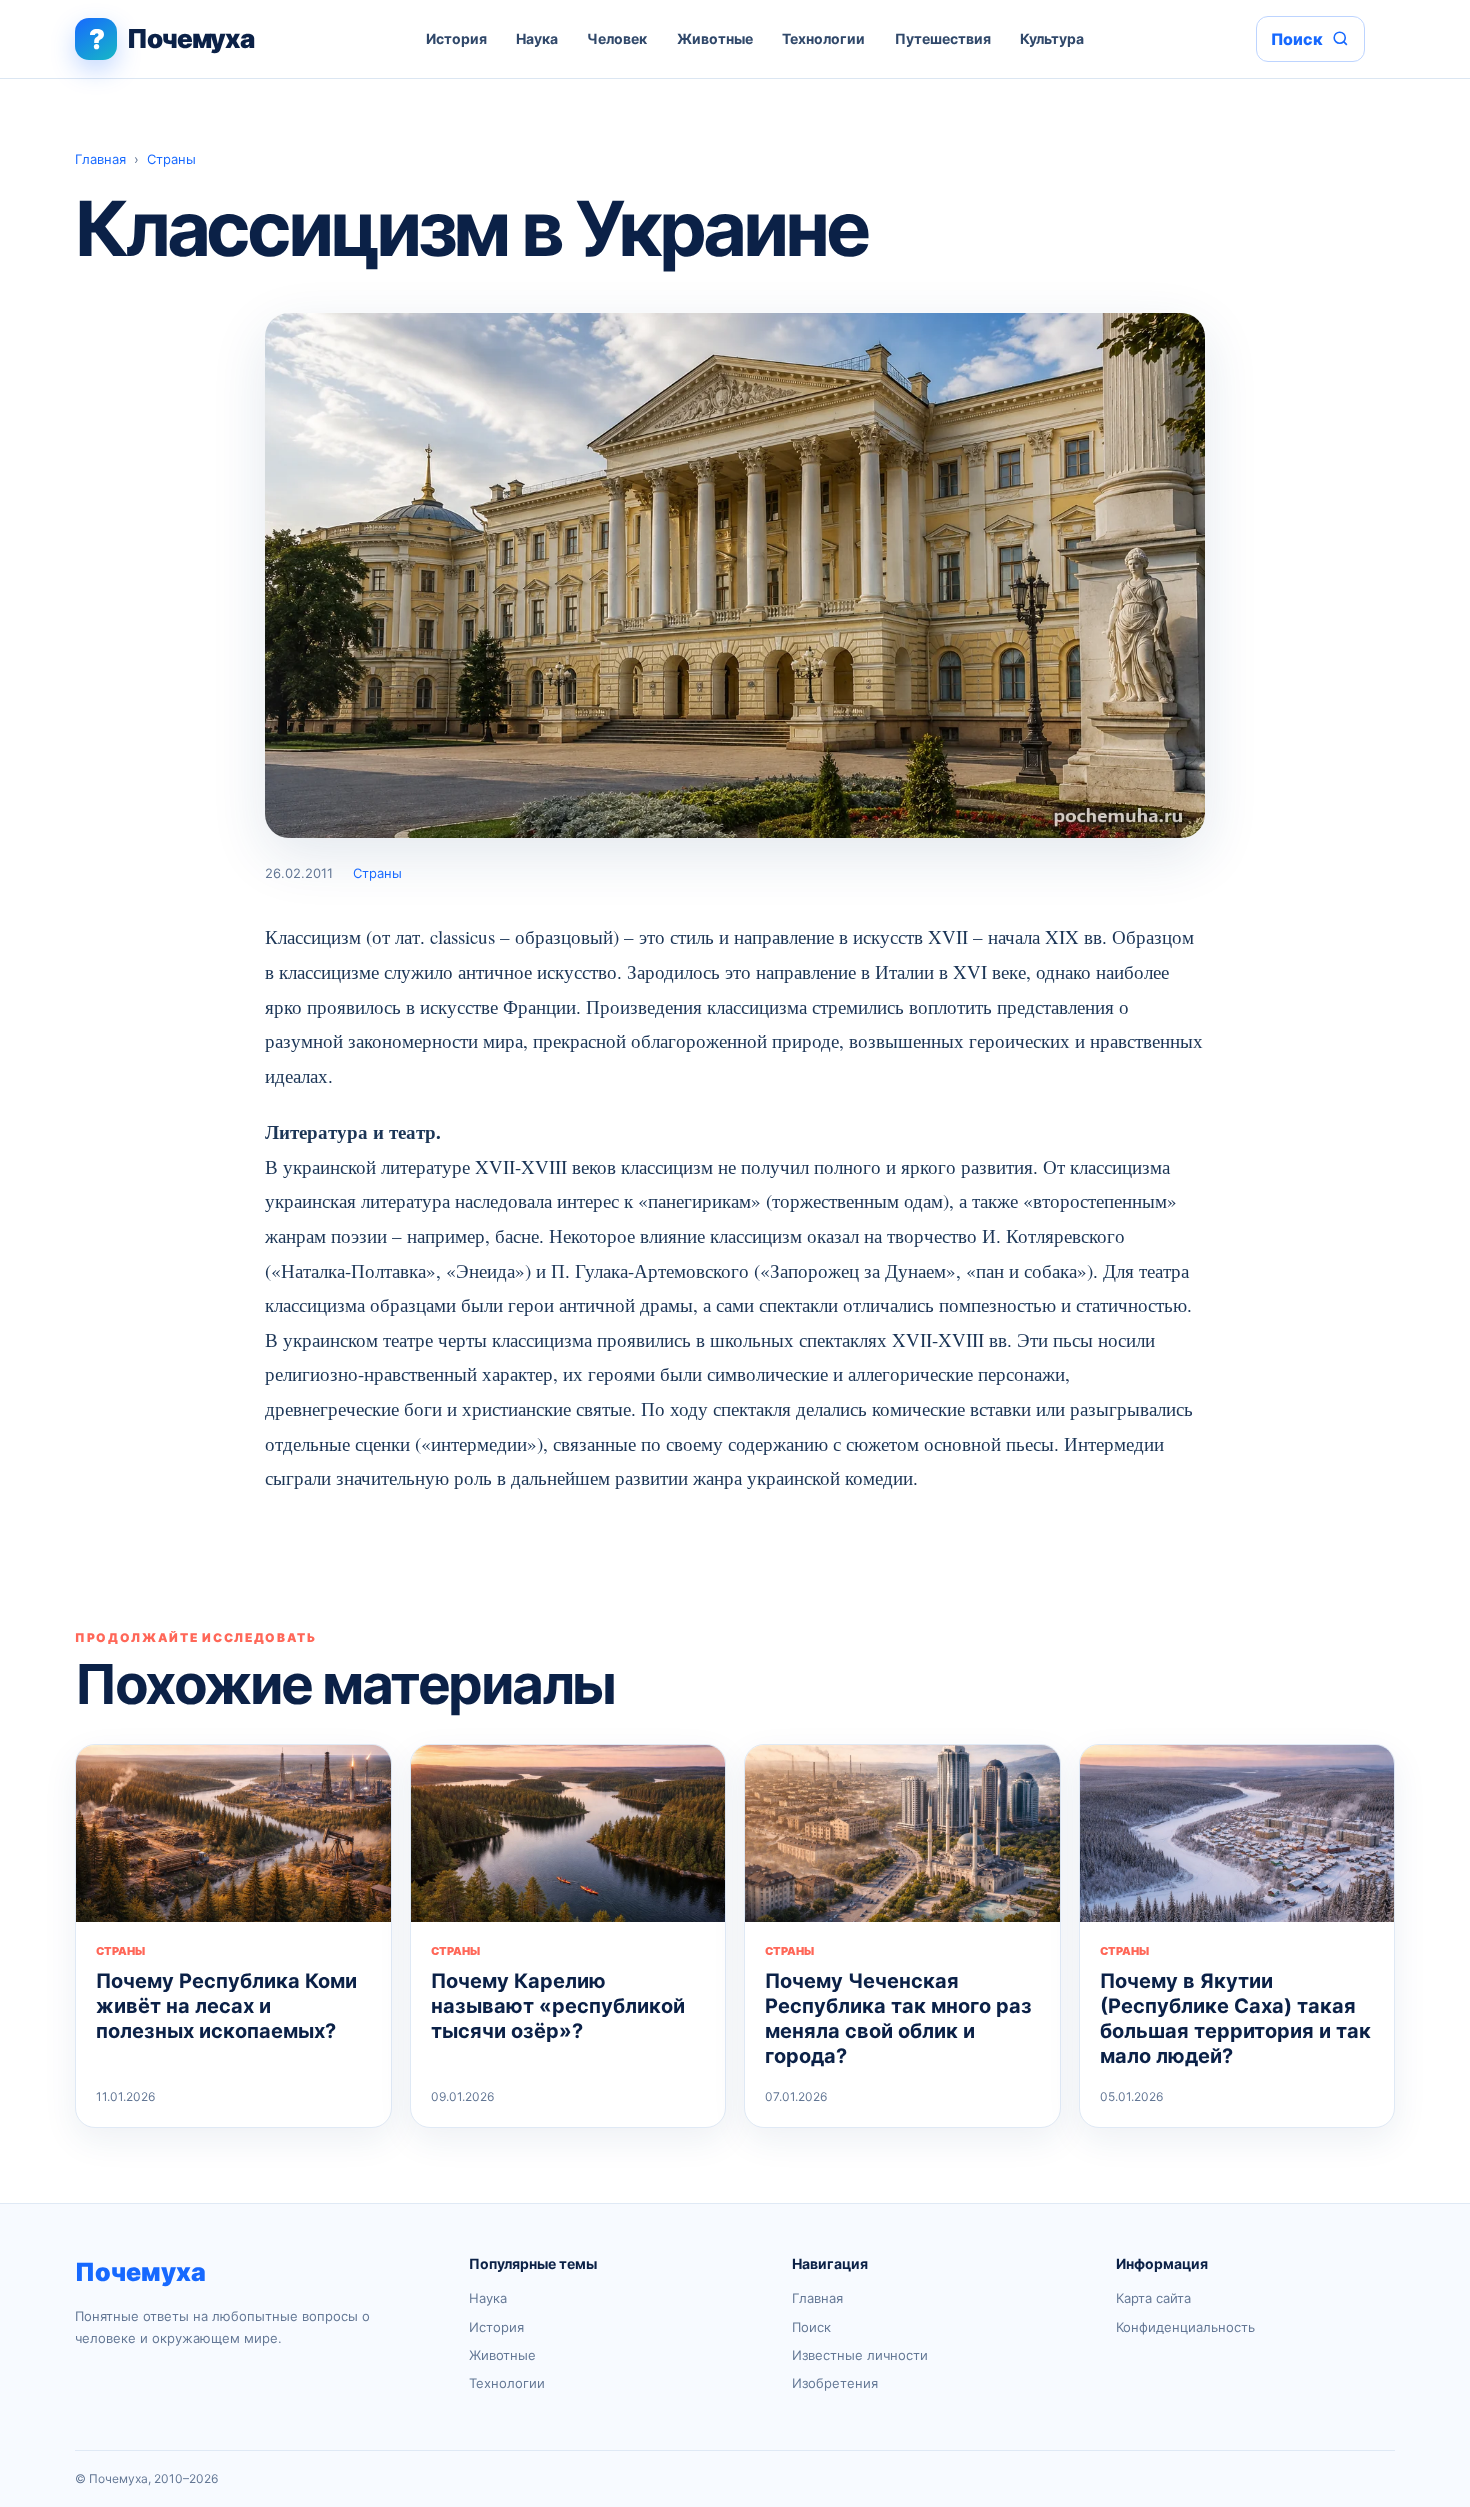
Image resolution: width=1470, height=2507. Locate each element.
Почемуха (140, 2272)
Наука (537, 38)
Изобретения (835, 2383)
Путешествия (943, 38)
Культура (1052, 38)
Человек (617, 38)
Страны (171, 159)
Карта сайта (1153, 2298)
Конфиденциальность (1185, 2327)
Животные (715, 38)
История (456, 38)
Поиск (811, 2327)
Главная (100, 159)
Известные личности (860, 2355)
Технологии (823, 38)
